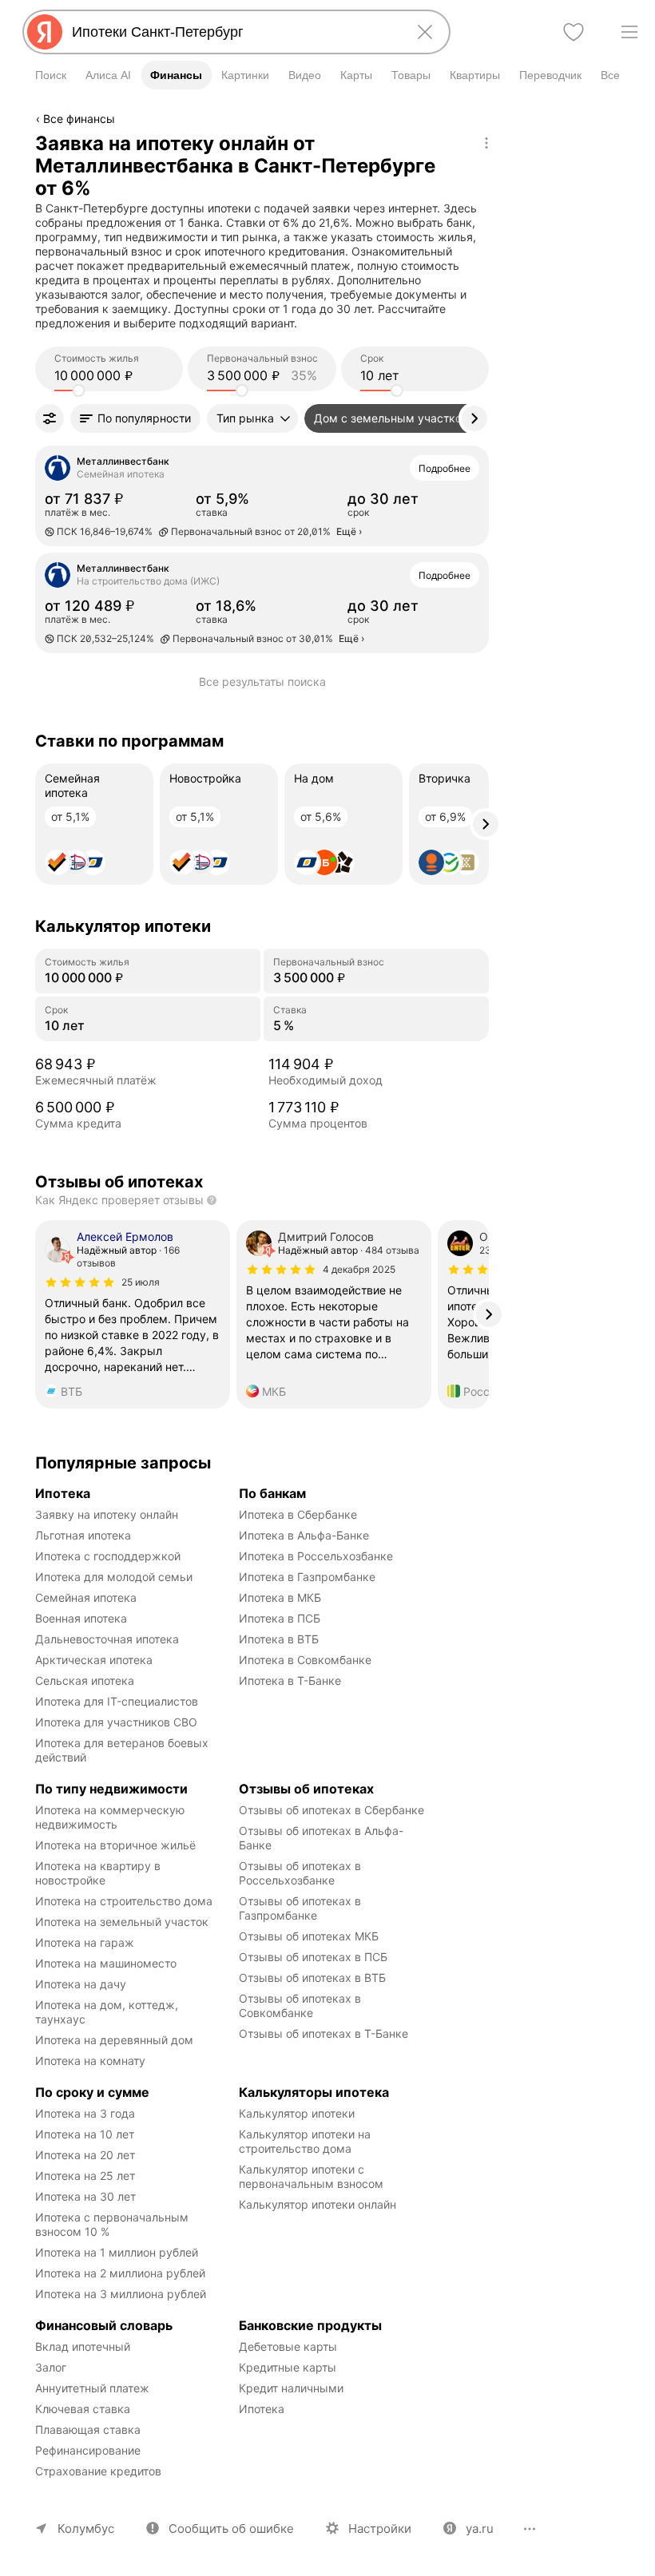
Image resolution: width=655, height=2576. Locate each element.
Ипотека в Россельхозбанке (316, 1556)
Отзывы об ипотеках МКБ (309, 1936)
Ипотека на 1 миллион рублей (117, 2252)
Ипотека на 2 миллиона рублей (120, 2273)
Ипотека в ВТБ (279, 1639)
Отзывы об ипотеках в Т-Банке (324, 2033)
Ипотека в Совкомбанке (305, 1660)
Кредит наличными (291, 2388)
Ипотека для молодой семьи (114, 1577)
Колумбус (86, 2528)
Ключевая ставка (83, 2409)
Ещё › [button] (349, 531)
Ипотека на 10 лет (85, 2134)
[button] (135, 418)
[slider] (78, 390)
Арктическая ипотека (94, 1660)
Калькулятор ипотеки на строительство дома (306, 2141)
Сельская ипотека (85, 1680)
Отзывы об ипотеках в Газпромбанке (302, 1908)
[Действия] (486, 143)
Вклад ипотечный (83, 2346)
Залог (51, 2367)
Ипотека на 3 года (85, 2113)
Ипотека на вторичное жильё (115, 1845)
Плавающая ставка (88, 2429)
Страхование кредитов (98, 2471)
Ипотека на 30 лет (85, 2196)
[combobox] (233, 32)
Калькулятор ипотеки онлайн (318, 2204)
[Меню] (629, 32)
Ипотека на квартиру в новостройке (99, 1873)
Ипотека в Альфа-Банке (304, 1535)
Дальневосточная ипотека (107, 1639)
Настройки (380, 2528)
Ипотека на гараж (85, 1942)
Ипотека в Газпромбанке (307, 1577)
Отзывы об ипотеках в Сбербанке (331, 1810)
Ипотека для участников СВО (116, 1722)
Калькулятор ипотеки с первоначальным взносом (311, 2176)
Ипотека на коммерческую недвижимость (111, 1817)
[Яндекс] (45, 32)
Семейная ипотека (86, 1597)
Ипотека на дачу (81, 1984)
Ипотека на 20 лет (85, 2155)
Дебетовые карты (288, 2346)
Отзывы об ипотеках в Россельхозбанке (302, 1873)
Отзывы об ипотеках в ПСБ (313, 1957)
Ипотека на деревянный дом (114, 2040)
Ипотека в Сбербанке (298, 1514)
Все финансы (79, 119)
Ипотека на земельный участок (122, 1922)
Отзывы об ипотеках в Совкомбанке (302, 2005)
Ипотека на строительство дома (124, 1901)
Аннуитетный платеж (92, 2388)
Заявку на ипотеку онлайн (107, 1514)
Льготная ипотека (83, 1535)
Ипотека (262, 2409)
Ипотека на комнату (90, 2061)
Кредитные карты (288, 2367)
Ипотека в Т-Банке (290, 1680)
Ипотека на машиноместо (106, 1963)
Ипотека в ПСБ (280, 1618)
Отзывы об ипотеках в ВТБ (312, 1978)
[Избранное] (574, 32)
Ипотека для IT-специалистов (117, 1701)
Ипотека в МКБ (280, 1597)
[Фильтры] (50, 418)
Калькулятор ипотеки (297, 2113)
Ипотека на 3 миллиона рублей (121, 2294)
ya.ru (480, 2528)
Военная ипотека (81, 1618)
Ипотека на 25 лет (85, 2176)
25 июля (141, 1282)
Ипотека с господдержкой (108, 1556)
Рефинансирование (88, 2450)
